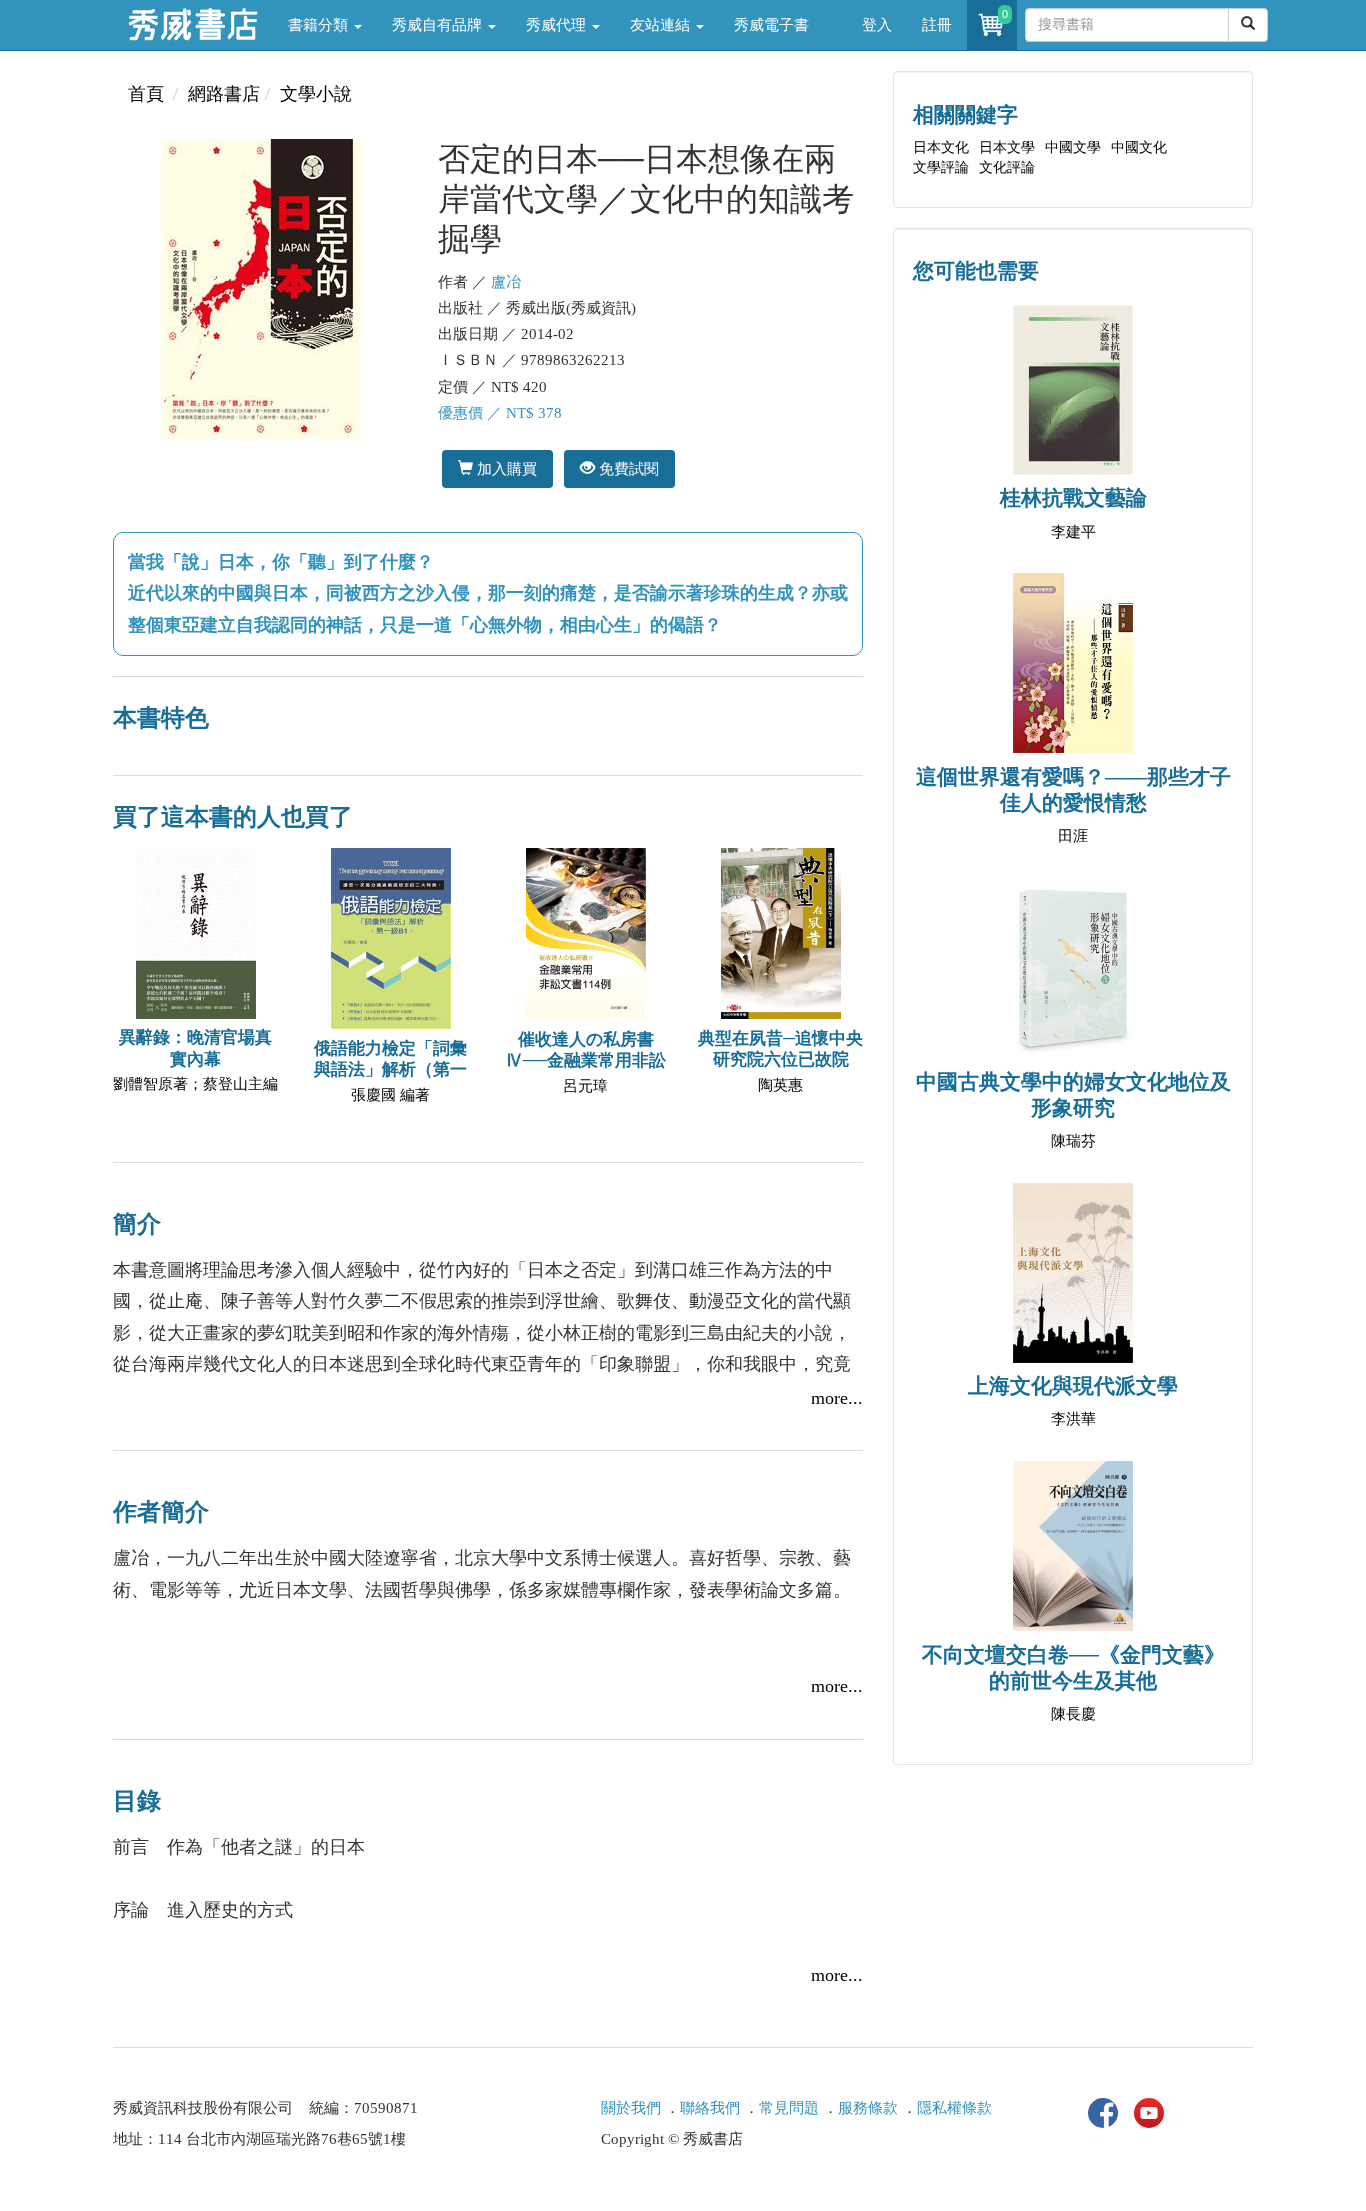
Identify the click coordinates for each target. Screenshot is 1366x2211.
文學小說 (316, 94)
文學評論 (941, 167)
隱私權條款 (954, 2108)
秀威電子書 (771, 25)
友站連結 (662, 25)
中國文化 (1139, 147)
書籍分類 (320, 25)
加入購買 (505, 468)
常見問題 (789, 2108)
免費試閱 (627, 468)
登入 (877, 25)
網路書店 (224, 94)
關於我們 (631, 2108)
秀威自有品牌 (439, 25)
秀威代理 (558, 25)
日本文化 (941, 147)
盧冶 (506, 282)
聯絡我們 (710, 2108)
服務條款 (868, 2108)
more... (837, 1398)
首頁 (146, 94)
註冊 (937, 25)
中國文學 (1073, 147)
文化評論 (1007, 167)
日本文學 (1007, 147)
